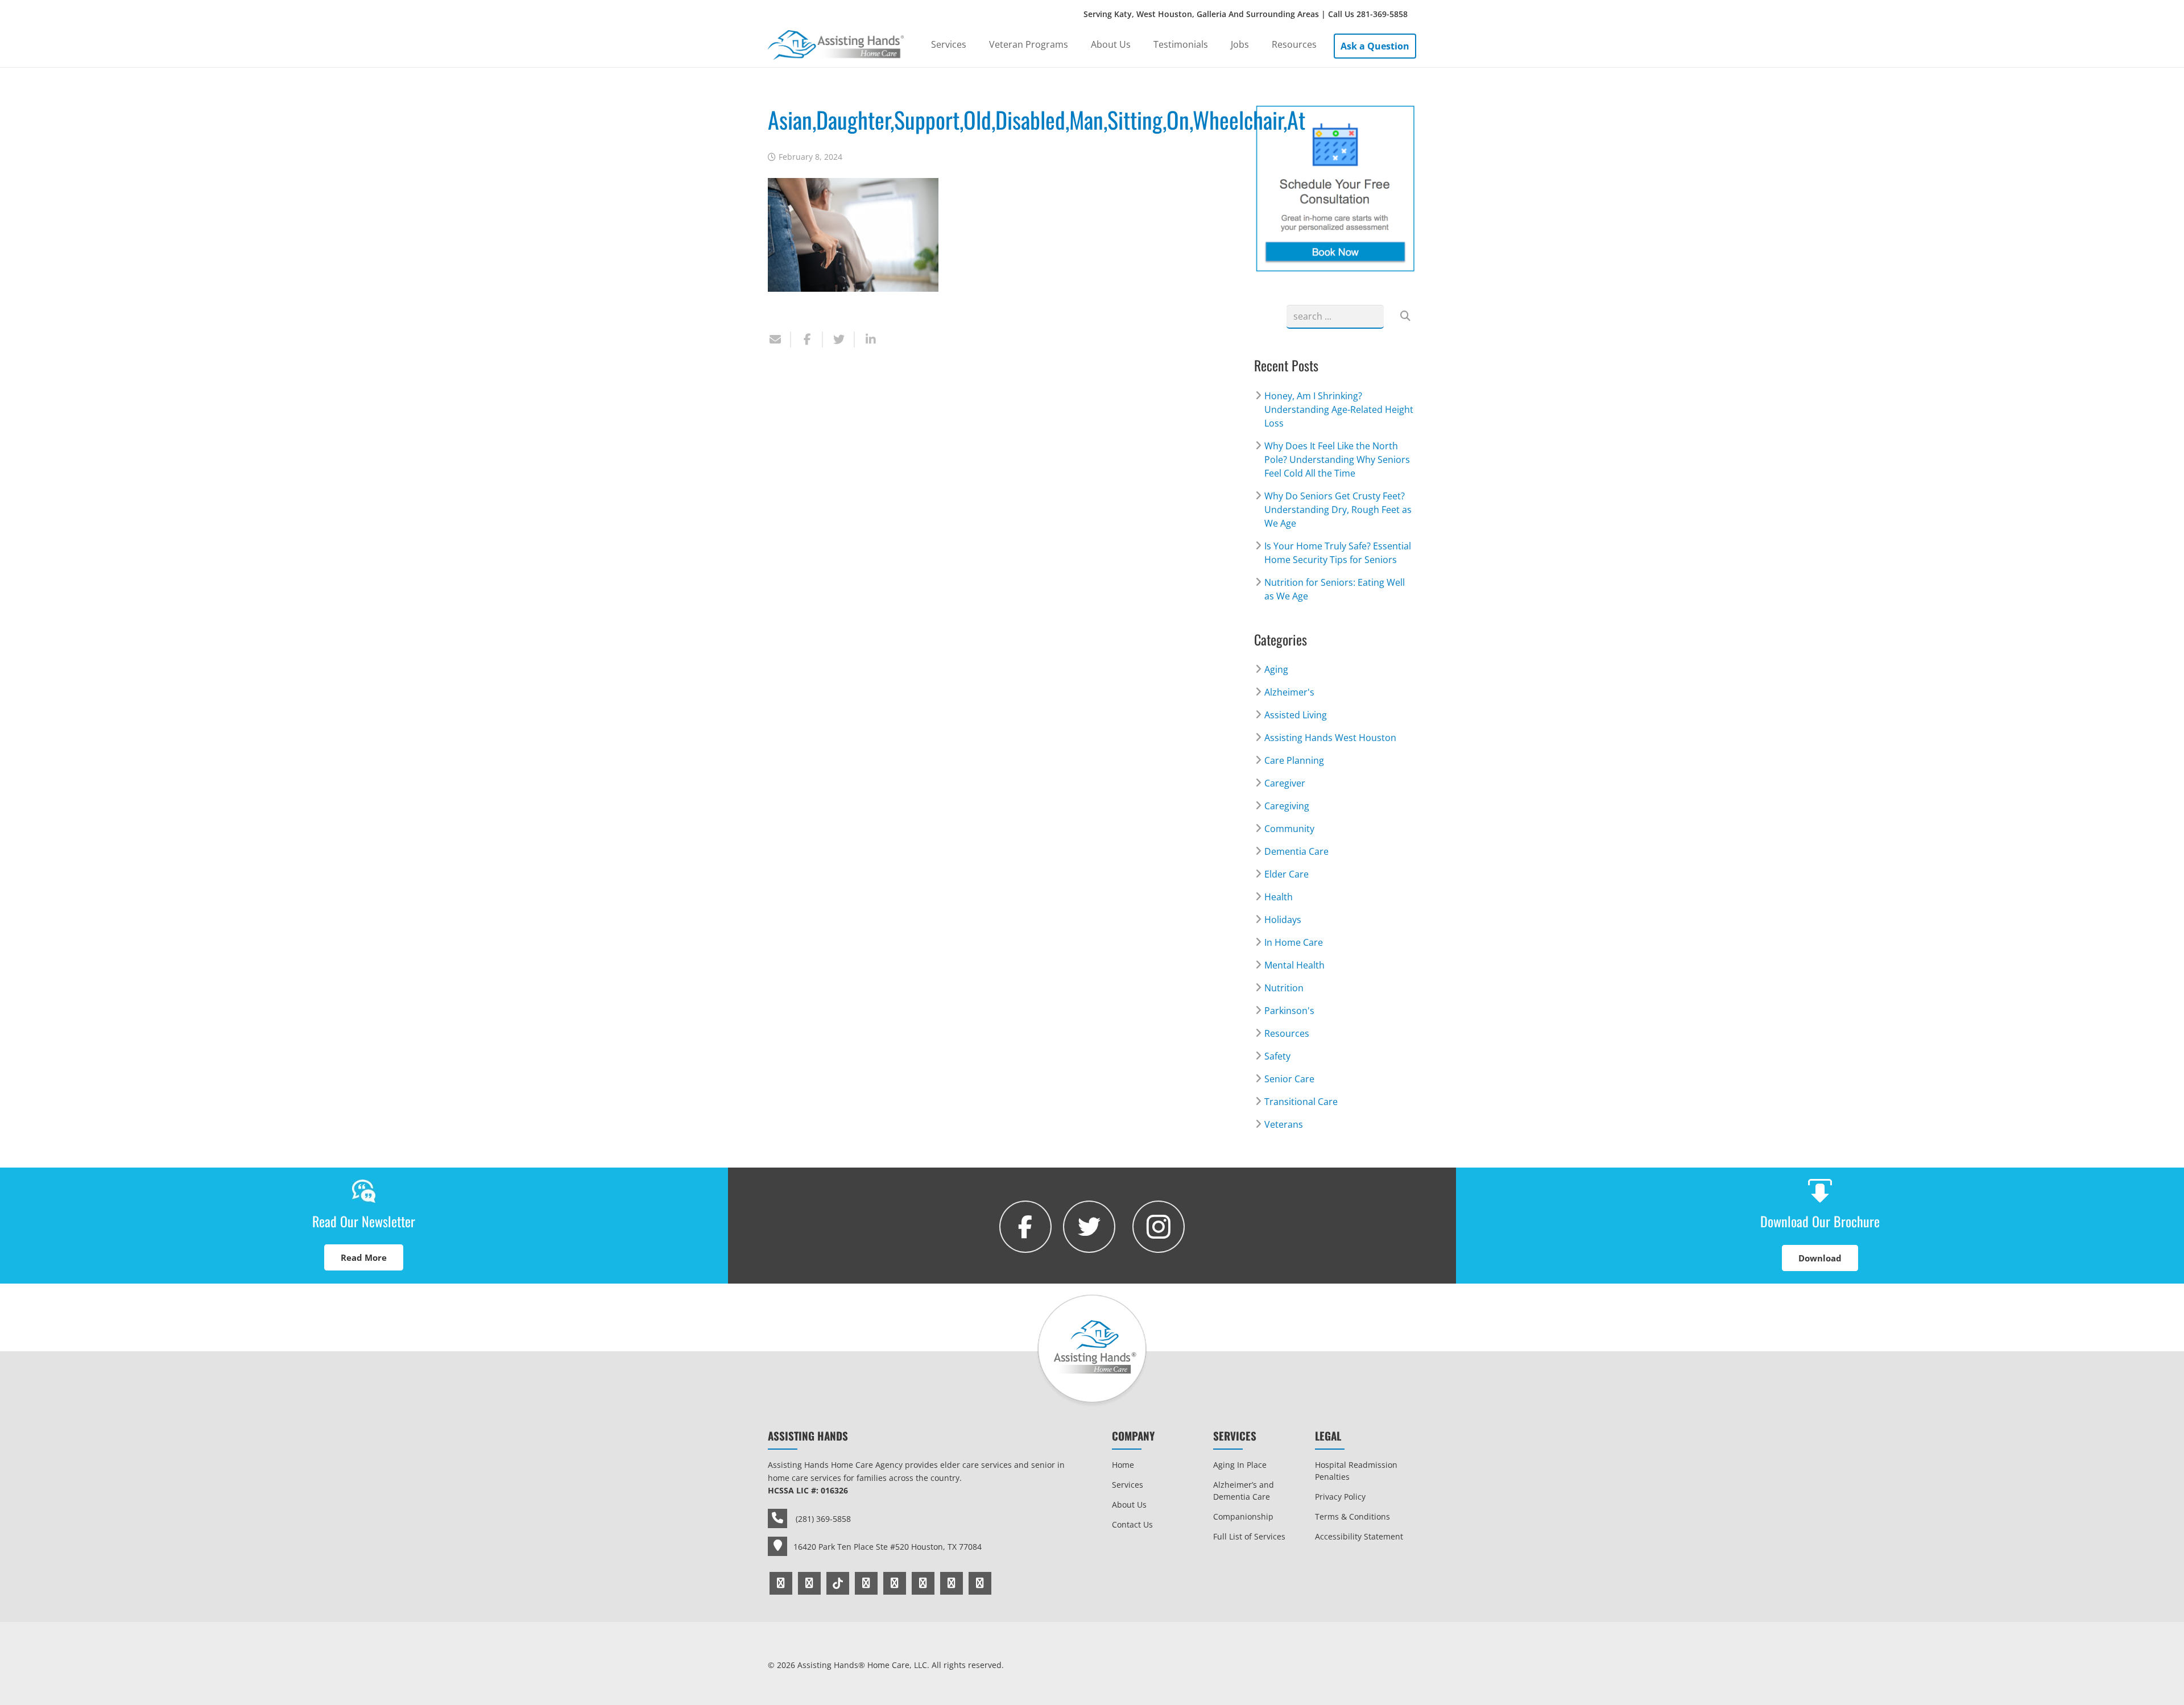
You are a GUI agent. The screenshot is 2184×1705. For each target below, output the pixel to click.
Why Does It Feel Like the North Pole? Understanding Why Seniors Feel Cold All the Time (1337, 460)
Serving (1246, 14)
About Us (1129, 1505)
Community (1289, 829)
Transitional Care (1301, 1102)
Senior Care (1289, 1079)
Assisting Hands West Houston (1330, 738)
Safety (1277, 1056)
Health (1279, 897)
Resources (1287, 1033)
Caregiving (1287, 806)
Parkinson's (1289, 1011)
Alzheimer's (1289, 692)
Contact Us (1132, 1524)
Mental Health (1294, 965)
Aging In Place (1240, 1465)
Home (1123, 1465)
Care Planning (1294, 760)
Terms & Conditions (1352, 1516)
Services (1128, 1485)
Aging (1276, 669)
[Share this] (807, 340)
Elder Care (1287, 874)
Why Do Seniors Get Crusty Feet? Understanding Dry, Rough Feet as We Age (1338, 510)
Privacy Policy (1340, 1497)
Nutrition (1284, 988)
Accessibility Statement (1359, 1536)
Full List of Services (1249, 1536)
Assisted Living (1296, 715)
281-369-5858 (1382, 14)
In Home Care (1294, 942)
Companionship (1243, 1516)
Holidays (1283, 920)
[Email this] (779, 340)
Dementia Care (1296, 851)
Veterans (1284, 1124)
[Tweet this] (839, 340)
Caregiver (1285, 783)
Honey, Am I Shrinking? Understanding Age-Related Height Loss (1339, 409)
